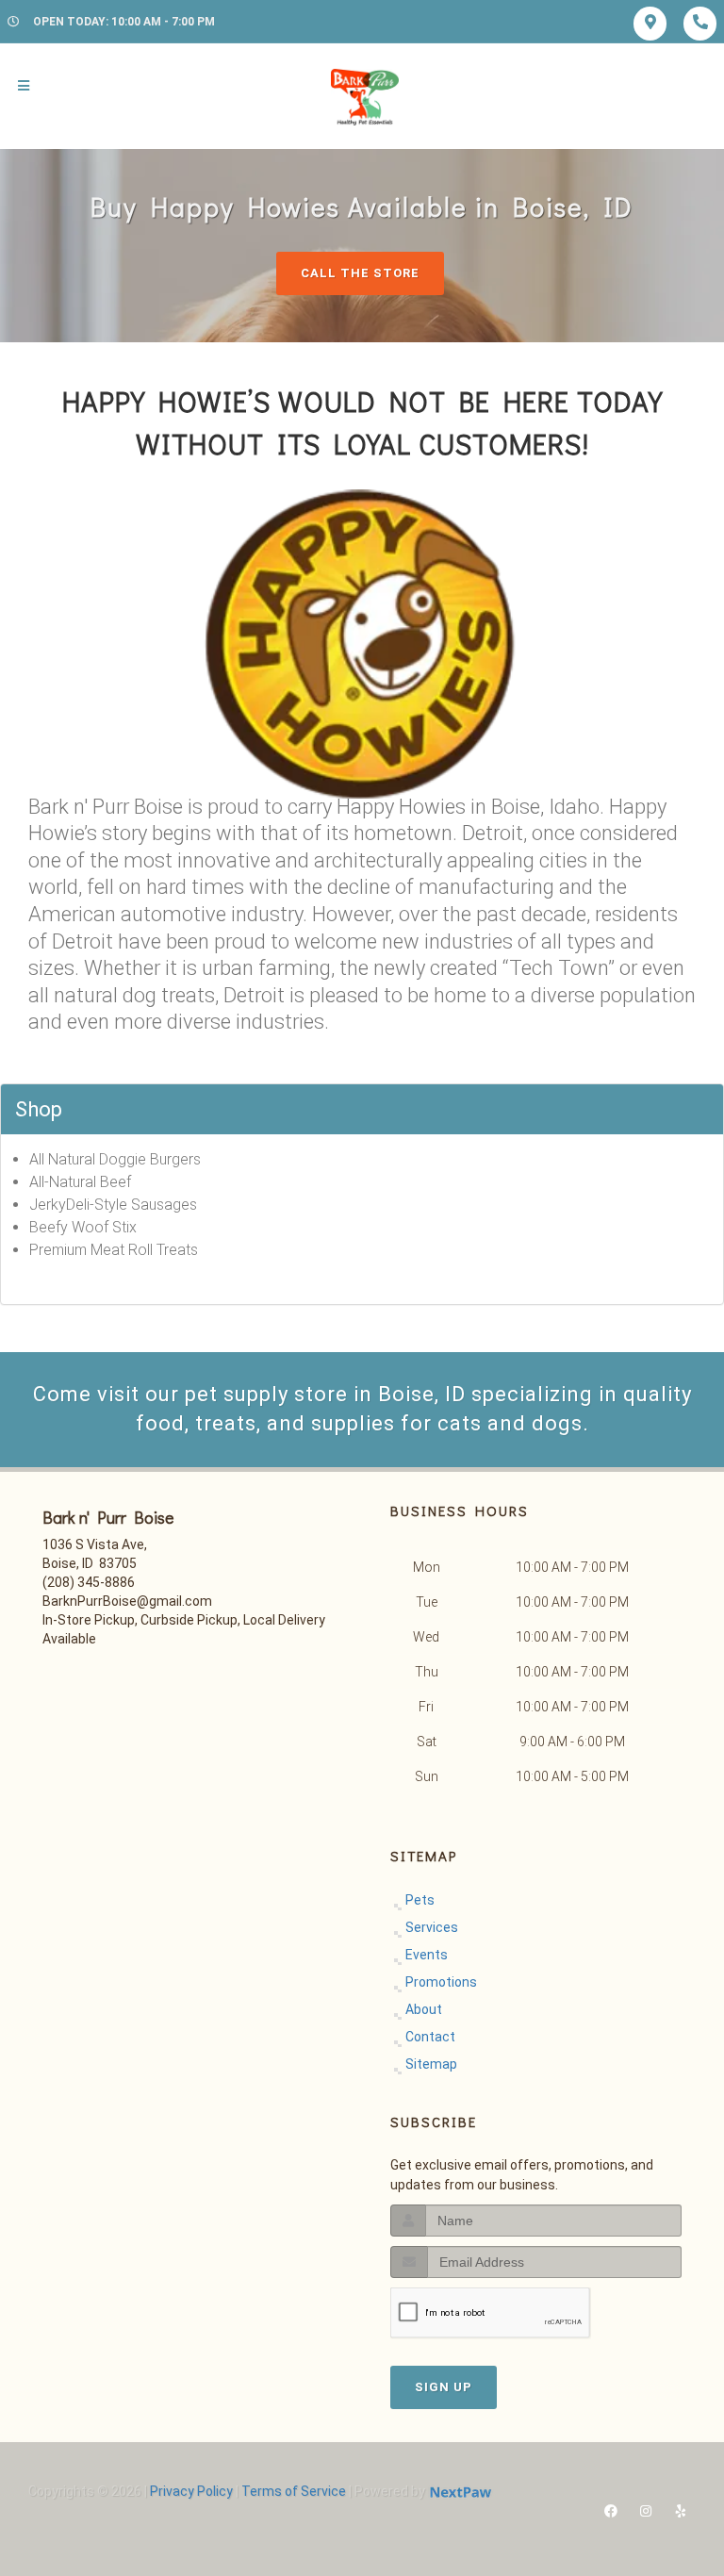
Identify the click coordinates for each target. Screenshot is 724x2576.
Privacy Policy (191, 2491)
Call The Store (360, 273)
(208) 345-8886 (89, 1582)
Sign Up (444, 2387)
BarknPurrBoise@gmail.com (127, 1601)
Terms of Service (294, 2491)
